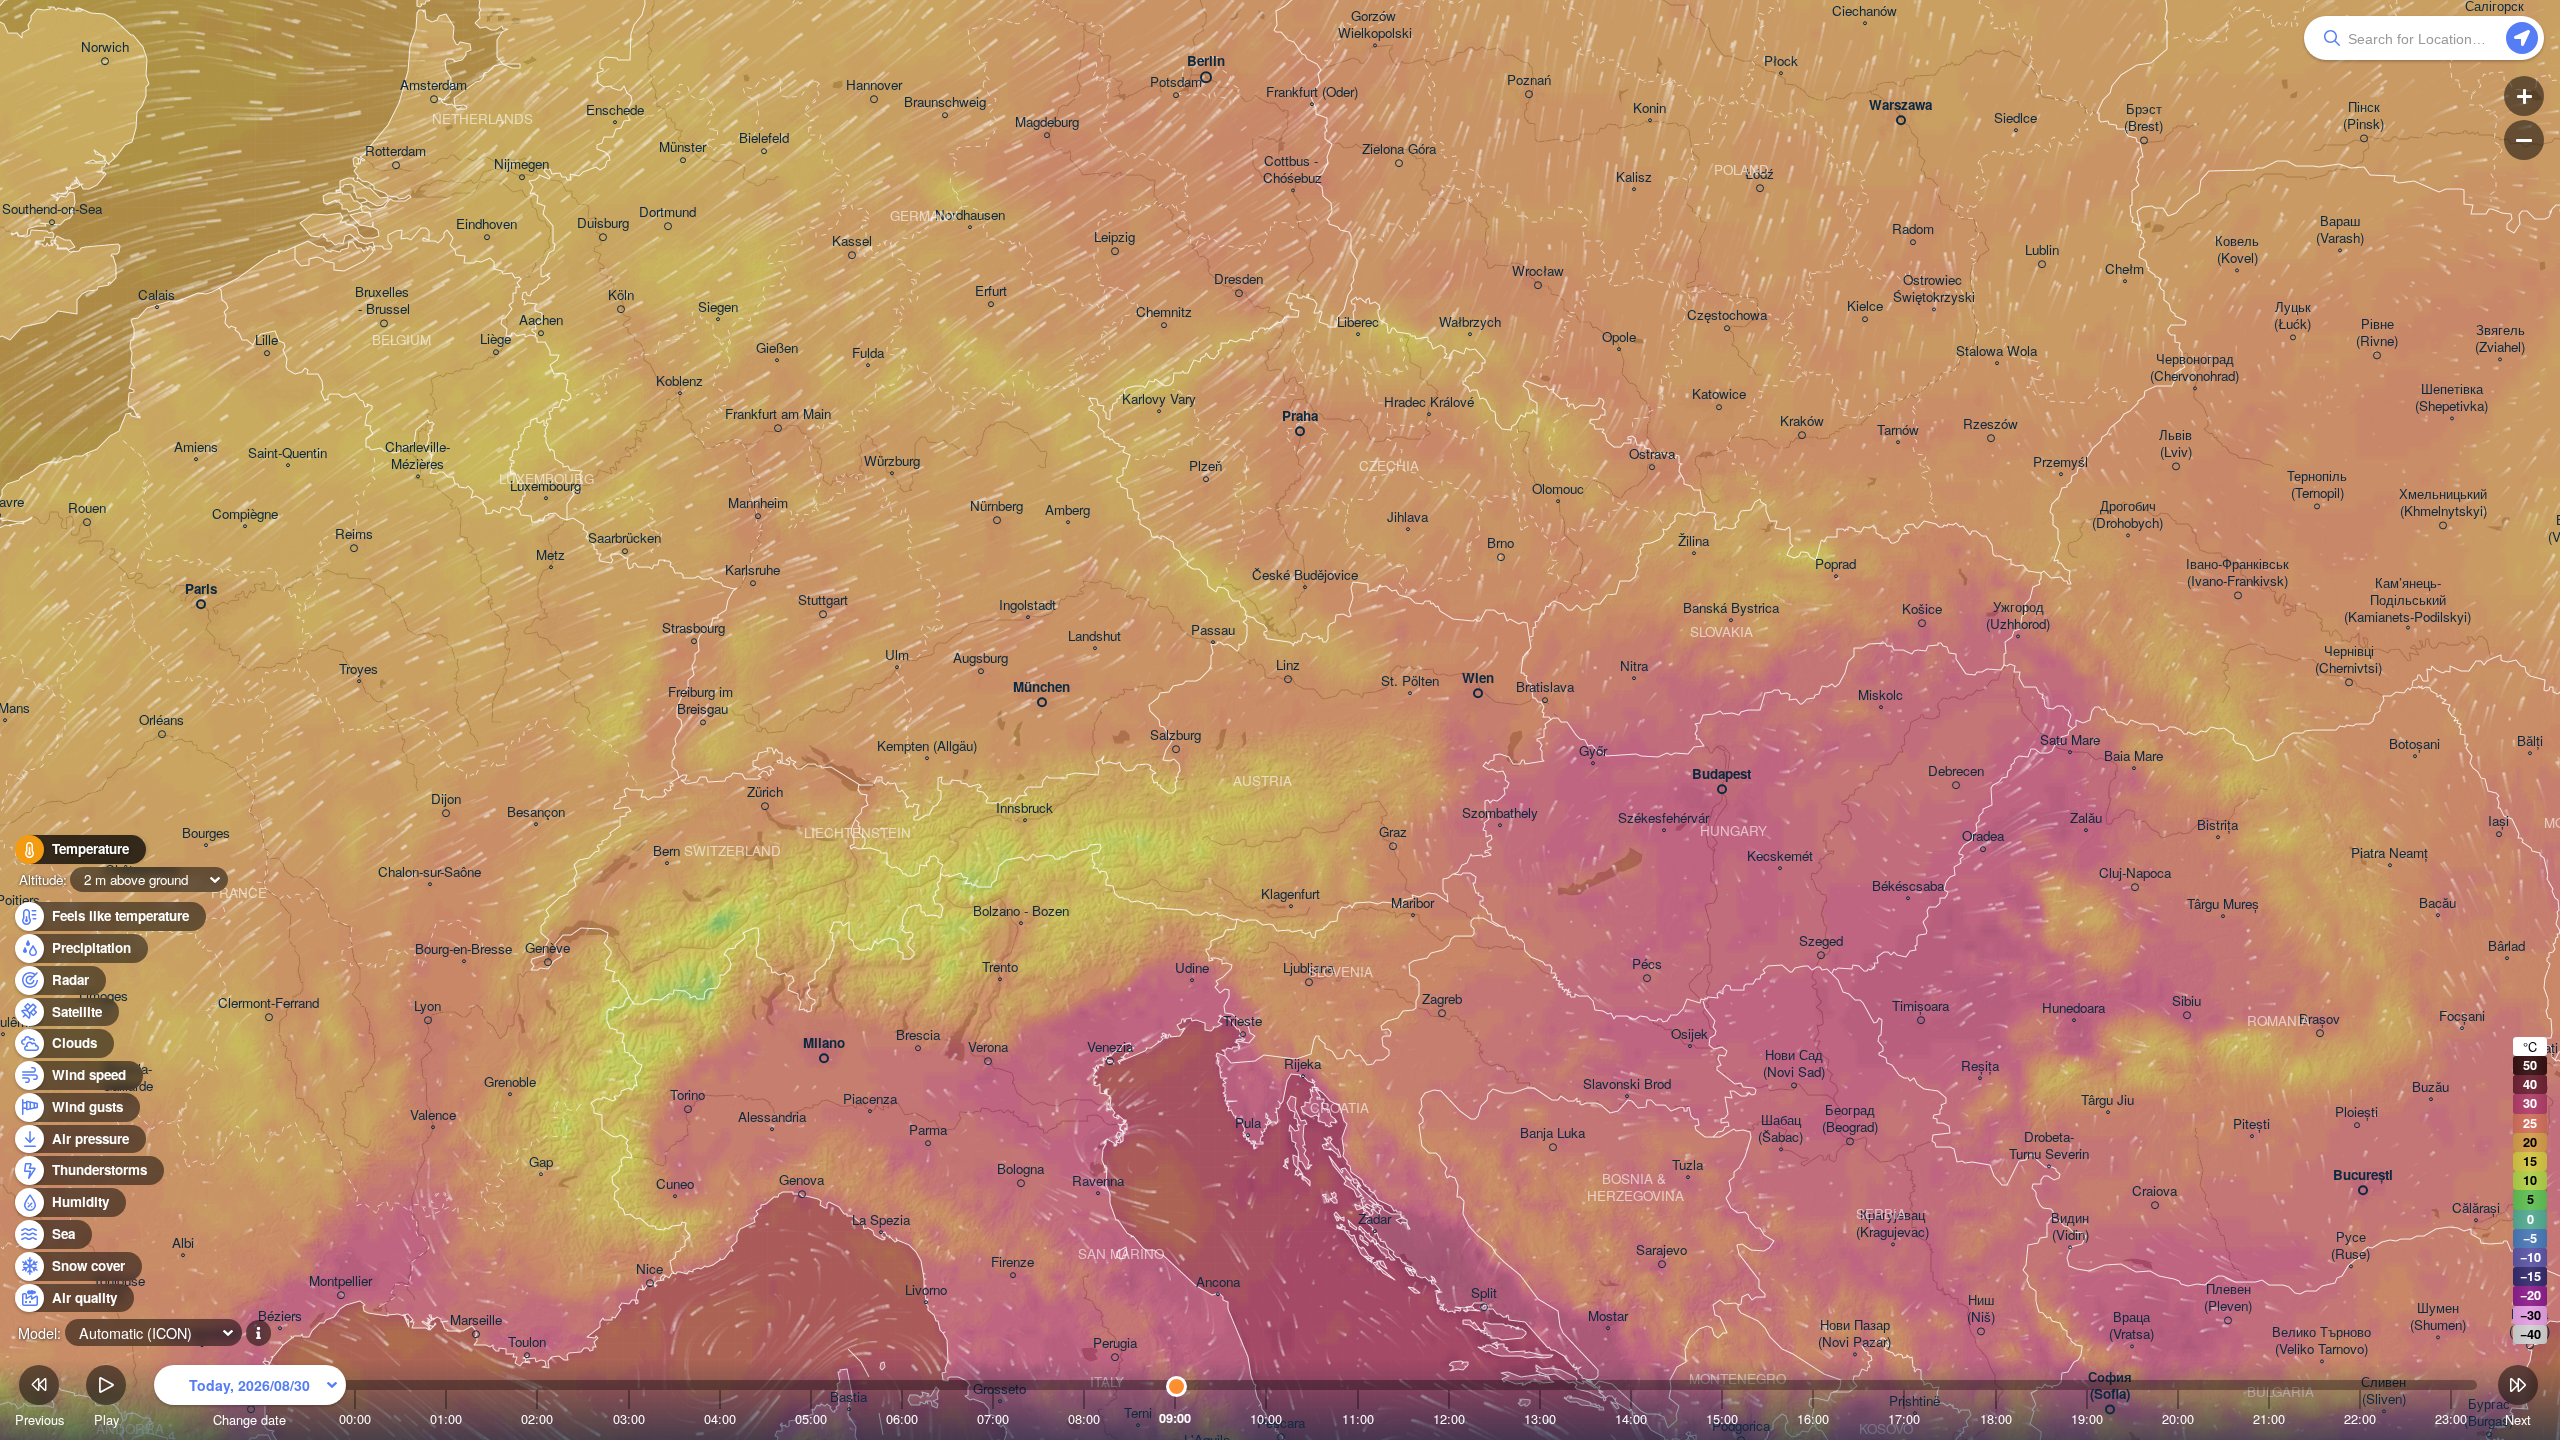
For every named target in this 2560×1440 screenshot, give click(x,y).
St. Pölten (1410, 681)
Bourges (206, 833)
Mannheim (758, 503)
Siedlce (2015, 118)
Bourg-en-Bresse (463, 949)
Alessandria (772, 1117)
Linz (1288, 665)
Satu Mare (2070, 740)
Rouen (87, 508)
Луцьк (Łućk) (2292, 316)
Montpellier (340, 1281)
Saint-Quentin (287, 453)
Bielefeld (764, 138)
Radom (1913, 229)
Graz (1393, 832)
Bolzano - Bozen (1021, 911)
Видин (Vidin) (2070, 1227)
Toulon (527, 1342)
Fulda (868, 353)
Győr (1593, 751)
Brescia (918, 1035)
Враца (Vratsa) (2131, 1326)
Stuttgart (823, 600)
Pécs (1647, 964)
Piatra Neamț (2389, 853)
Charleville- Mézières (417, 456)
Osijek (1689, 1034)
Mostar (1608, 1316)
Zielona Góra (1399, 149)
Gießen (777, 348)
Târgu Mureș (2223, 904)
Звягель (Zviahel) (2500, 339)
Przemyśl (2060, 462)
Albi (183, 1243)
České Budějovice (1305, 575)
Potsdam (1176, 82)
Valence (433, 1115)
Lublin (2042, 250)
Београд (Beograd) (1850, 1119)
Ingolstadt (1027, 605)
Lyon (427, 1006)
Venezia (1110, 1047)
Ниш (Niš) (1981, 1309)
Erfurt (991, 291)
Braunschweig (945, 102)
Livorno (926, 1290)
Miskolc (1880, 695)
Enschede (615, 110)
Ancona (1218, 1282)
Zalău (2086, 818)
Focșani (2462, 1016)
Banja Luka (1552, 1133)
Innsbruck (1024, 808)
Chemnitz (1164, 312)
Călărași (2476, 1208)
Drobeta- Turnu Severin (2049, 1146)
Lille (266, 340)
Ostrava (1652, 454)
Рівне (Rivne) (2377, 333)
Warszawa (1900, 105)
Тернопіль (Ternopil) (2317, 485)
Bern (666, 851)
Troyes (358, 669)
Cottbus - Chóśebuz (1292, 170)
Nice (649, 1269)
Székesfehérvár (1663, 818)
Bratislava (1545, 687)
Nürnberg (996, 506)
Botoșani (2414, 744)
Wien (1478, 678)
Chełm (2124, 269)
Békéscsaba (1908, 886)
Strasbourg (693, 628)
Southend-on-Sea (52, 209)
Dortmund (667, 212)
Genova (801, 1180)
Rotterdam (395, 151)
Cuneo (675, 1184)
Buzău (2430, 1087)
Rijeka (1302, 1064)
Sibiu (2186, 1001)
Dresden (1238, 279)
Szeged (1821, 941)
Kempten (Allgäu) (927, 746)
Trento (1000, 967)
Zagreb (1442, 999)
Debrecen (1956, 771)
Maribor (1412, 903)
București (2363, 1175)
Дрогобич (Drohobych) (2127, 515)
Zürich (765, 792)
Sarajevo (1661, 1250)
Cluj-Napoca (2135, 873)
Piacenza (870, 1099)
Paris (201, 589)
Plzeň (1205, 466)
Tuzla (1687, 1165)
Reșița (1980, 1066)
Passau (1213, 630)
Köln (621, 295)
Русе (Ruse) (2350, 1246)
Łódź (1759, 174)
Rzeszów (1990, 424)
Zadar (1374, 1219)
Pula (1248, 1123)
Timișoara (1920, 1006)
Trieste (1242, 1021)
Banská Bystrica (1731, 608)
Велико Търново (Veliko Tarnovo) (2321, 1341)
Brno (1500, 543)
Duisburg (603, 223)
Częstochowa (1727, 315)
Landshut (1094, 636)
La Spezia (881, 1220)
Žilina (1693, 541)
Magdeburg (1047, 122)
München (1041, 687)
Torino (687, 1095)
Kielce (1865, 306)
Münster (682, 147)
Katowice (1719, 394)
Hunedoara (2073, 1008)
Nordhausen (970, 215)
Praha (1300, 416)
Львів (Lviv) (2175, 444)
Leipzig (1114, 237)
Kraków (1802, 421)
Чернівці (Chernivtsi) (2348, 660)
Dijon (446, 799)
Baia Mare (2133, 756)
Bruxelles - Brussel (384, 301)
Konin (1649, 108)
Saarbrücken (624, 538)
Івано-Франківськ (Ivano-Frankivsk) (2237, 573)
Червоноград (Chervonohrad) (2194, 368)
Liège (495, 339)
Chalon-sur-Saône (429, 872)
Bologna (1020, 1169)
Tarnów (1898, 430)
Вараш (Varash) (2340, 230)
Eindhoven (486, 224)
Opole (1619, 337)
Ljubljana (1308, 968)
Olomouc (1558, 489)
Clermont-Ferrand (268, 1003)
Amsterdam (433, 85)
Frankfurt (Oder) (1312, 92)
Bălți (2530, 741)
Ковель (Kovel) (2237, 250)
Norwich (105, 47)
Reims (354, 534)
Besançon (536, 812)
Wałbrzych (1470, 322)
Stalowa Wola (1996, 351)
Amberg (1067, 510)
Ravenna (1098, 1181)
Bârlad (2506, 946)
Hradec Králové (1429, 402)
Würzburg (892, 461)
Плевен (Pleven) (2228, 1298)
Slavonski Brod (1627, 1084)
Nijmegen (521, 164)
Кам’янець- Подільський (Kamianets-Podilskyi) (2407, 600)
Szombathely (1500, 813)
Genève (547, 948)
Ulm (897, 655)
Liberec (1358, 322)
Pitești (2251, 1124)
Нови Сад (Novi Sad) (1794, 1064)
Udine (1192, 968)
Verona (988, 1047)
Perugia (1115, 1343)
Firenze (1012, 1262)
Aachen (541, 320)
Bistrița (2217, 825)
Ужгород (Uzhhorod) (2018, 616)
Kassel (852, 241)
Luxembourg (545, 486)
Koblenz (679, 381)
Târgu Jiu (2107, 1100)
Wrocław (1538, 271)
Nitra (1634, 666)
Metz (550, 555)
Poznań (1529, 80)
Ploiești (2356, 1112)
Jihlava (1407, 517)
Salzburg (1175, 735)
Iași (2498, 821)
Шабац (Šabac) (1780, 1129)
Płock (1781, 61)
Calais (156, 295)
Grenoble (510, 1082)
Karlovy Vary (1159, 399)
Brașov (2319, 1019)
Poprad (1835, 564)
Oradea (1983, 836)
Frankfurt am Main (778, 414)
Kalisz (1634, 177)
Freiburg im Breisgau (702, 701)
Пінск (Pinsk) (2363, 116)
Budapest (1721, 774)
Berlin (1206, 61)
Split (1484, 1293)
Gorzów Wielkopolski (1375, 25)
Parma (928, 1130)
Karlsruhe (752, 570)
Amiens (196, 447)
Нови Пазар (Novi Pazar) (1854, 1334)
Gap (541, 1162)
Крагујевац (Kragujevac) (1892, 1224)
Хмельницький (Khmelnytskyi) (2443, 503)
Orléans (161, 720)
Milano (824, 1043)
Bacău (2437, 903)
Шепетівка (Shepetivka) (2451, 398)
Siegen (718, 307)
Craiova (2154, 1191)
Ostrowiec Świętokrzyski (1934, 289)
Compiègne (245, 514)
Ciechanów (1864, 11)
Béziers (280, 1316)
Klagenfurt (1290, 894)
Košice (1922, 609)
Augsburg (980, 658)
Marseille (476, 1320)
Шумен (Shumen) (2438, 1317)
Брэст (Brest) (2143, 118)
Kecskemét (1780, 856)
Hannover (874, 85)
